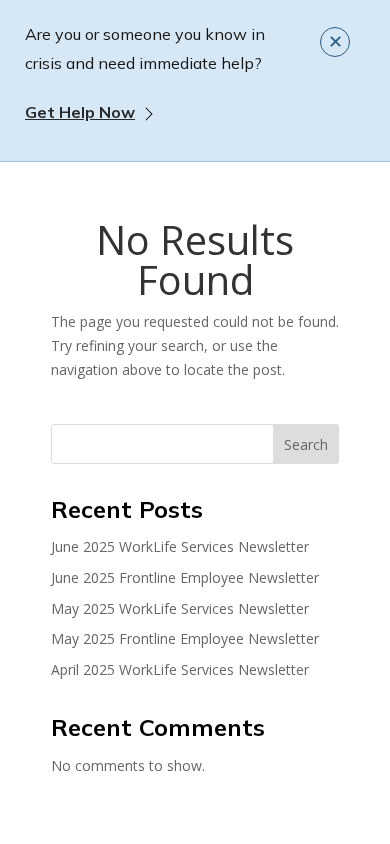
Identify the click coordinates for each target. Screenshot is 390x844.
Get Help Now (80, 112)
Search (306, 444)
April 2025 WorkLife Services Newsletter (180, 669)
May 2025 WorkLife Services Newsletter (180, 608)
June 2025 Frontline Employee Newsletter (185, 577)
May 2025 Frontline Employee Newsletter (185, 638)
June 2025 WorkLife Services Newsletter (180, 546)
